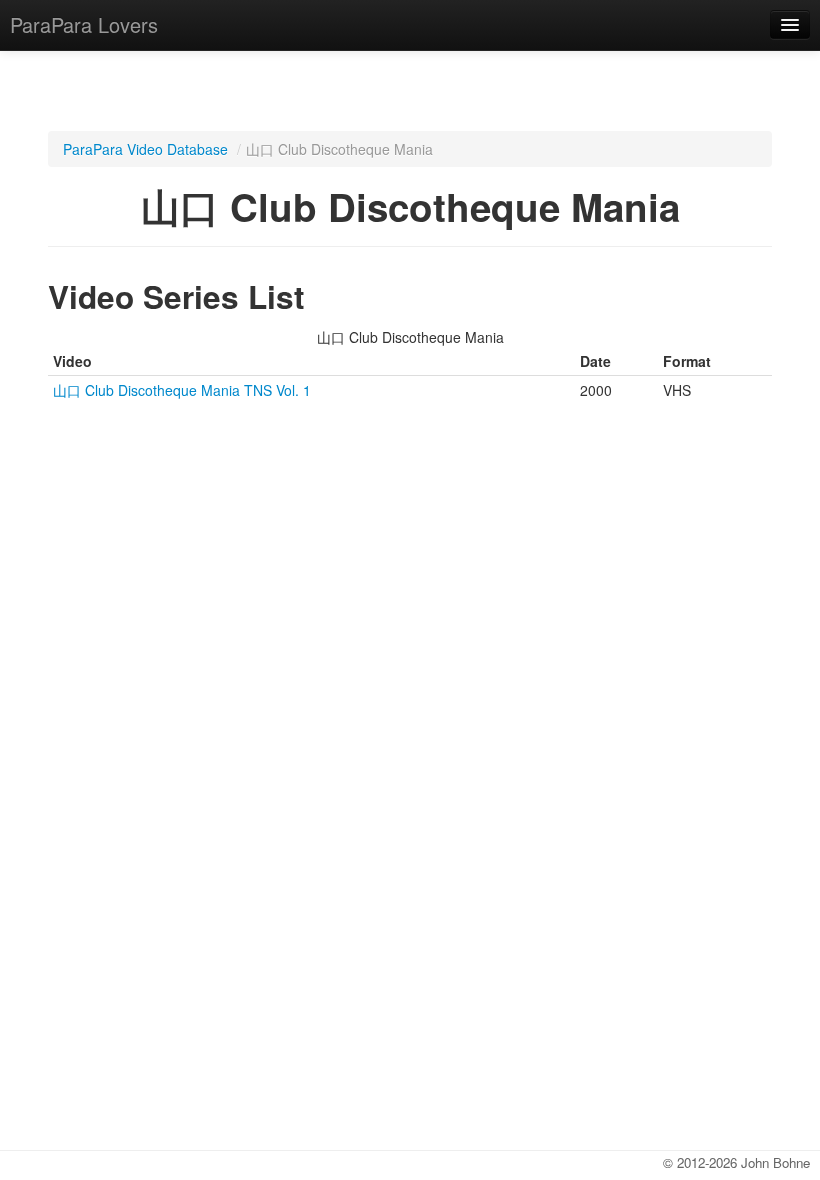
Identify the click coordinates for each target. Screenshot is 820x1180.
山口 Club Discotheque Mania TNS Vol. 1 (182, 390)
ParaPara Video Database (145, 149)
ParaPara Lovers (84, 24)
